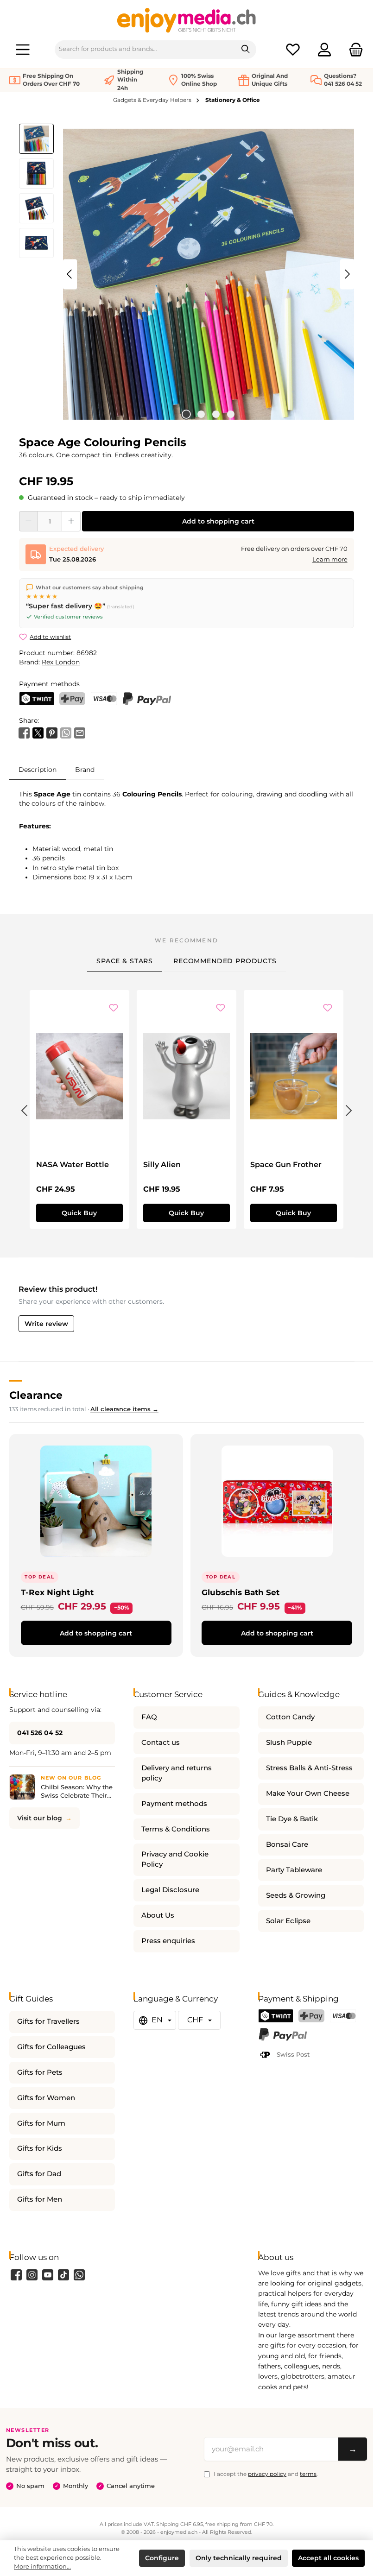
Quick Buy (79, 1213)
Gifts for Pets (40, 2072)
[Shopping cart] (353, 49)
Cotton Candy (290, 1717)
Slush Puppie (289, 1743)
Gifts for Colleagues (51, 2047)
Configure (162, 2558)
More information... (42, 2567)
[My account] (324, 49)
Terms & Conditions (176, 1829)
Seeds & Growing (296, 1895)
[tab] (38, 769)
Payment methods (174, 1804)
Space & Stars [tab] (125, 961)
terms (308, 2474)
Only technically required (239, 2558)
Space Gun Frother (286, 1165)
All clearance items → (124, 1409)
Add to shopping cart (218, 521)
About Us (158, 1915)
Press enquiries (168, 1941)
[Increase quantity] (71, 521)
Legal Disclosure (170, 1890)
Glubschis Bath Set (241, 1592)
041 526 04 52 (40, 1733)
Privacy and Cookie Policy (175, 1859)
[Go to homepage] (187, 20)
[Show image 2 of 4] (201, 414)
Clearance (36, 1395)
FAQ (149, 1717)
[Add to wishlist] (114, 1009)
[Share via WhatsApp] (66, 732)
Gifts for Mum (41, 2123)
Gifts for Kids (40, 2148)
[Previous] (70, 274)
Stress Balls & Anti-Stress (309, 1768)
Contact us (161, 1743)
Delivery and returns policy (177, 1773)
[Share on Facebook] (24, 732)
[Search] (246, 50)
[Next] (347, 274)
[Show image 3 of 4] (216, 414)
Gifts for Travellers (48, 2021)
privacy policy (267, 2474)
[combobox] (145, 50)
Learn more (330, 559)
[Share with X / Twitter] (38, 732)
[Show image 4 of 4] (231, 414)
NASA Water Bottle (73, 1165)
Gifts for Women (46, 2098)
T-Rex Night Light (57, 1592)
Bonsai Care (287, 1844)
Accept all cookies (328, 2558)
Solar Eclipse (288, 1921)
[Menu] (23, 49)
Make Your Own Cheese (308, 1793)
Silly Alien (162, 1165)
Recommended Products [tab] (225, 961)
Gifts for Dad (39, 2174)
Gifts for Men (40, 2199)
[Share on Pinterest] (52, 732)
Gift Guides (31, 1998)
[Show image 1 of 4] (186, 414)
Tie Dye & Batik (292, 1819)
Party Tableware (294, 1870)
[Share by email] (80, 732)
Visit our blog (40, 1818)
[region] (187, 274)
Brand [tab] (85, 770)
